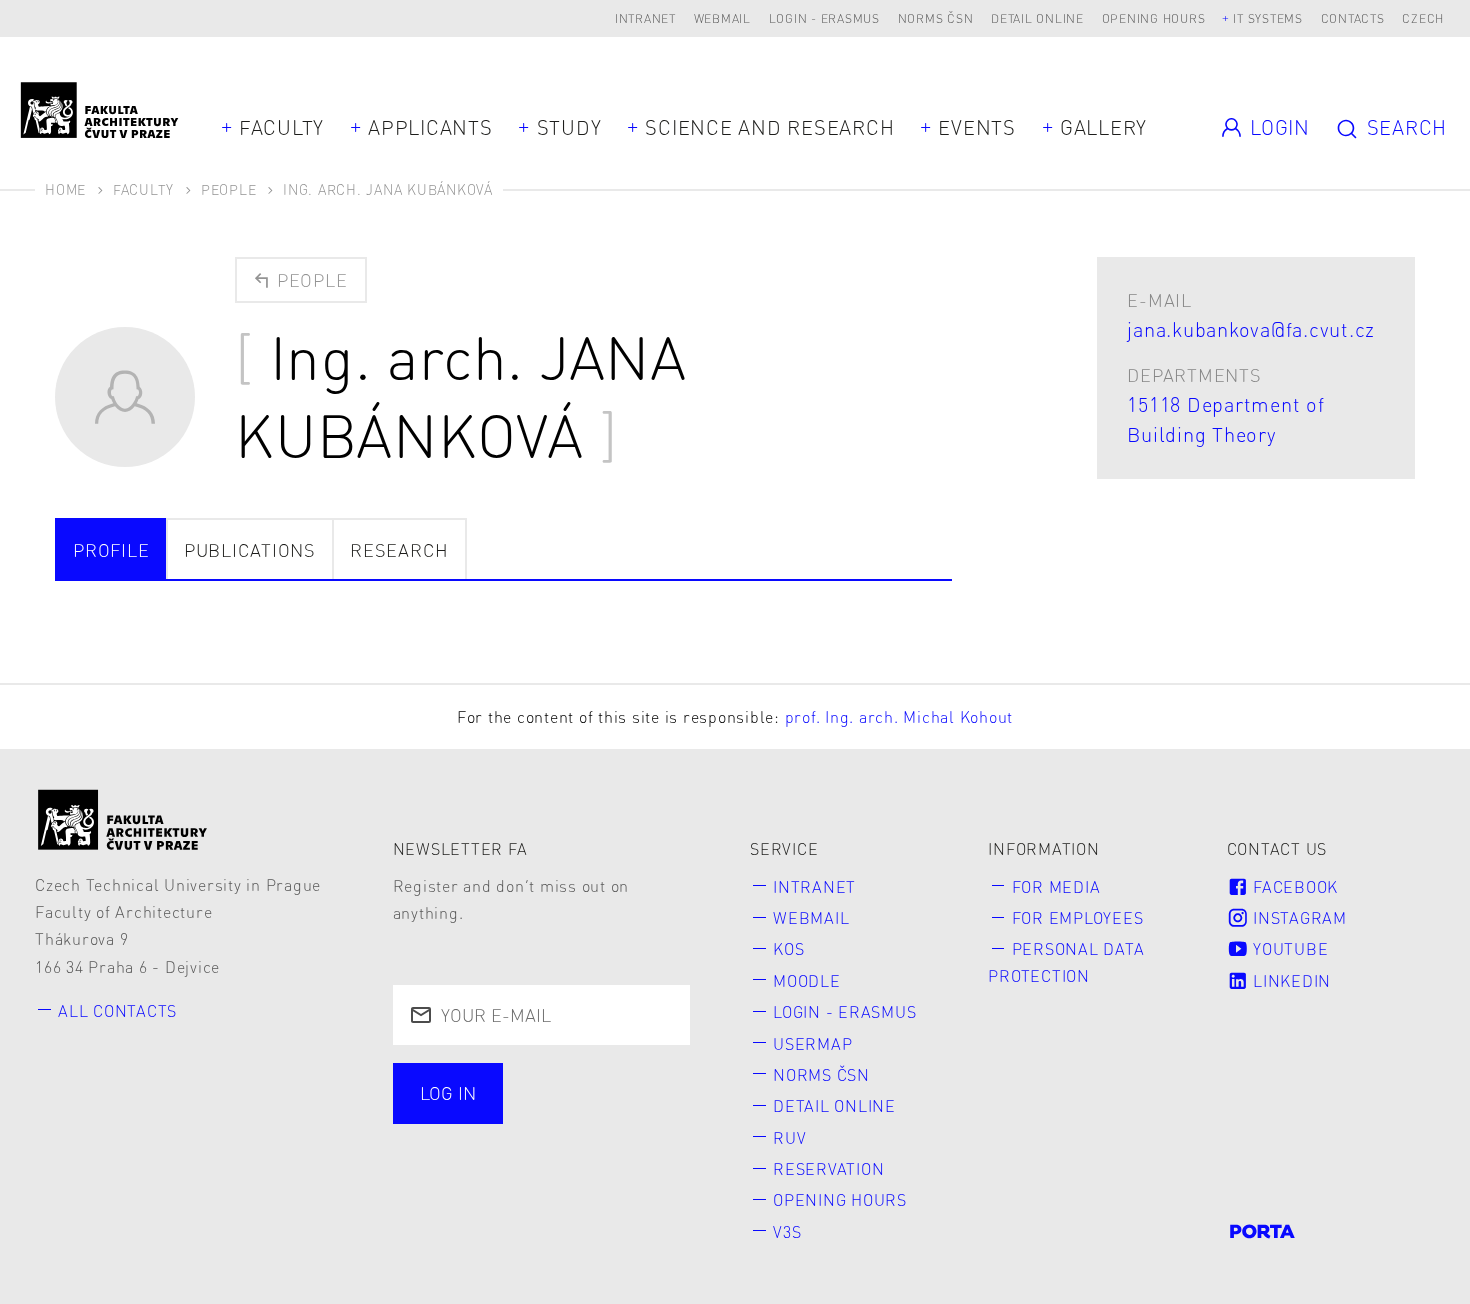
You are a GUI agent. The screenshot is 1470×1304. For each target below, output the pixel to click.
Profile (111, 549)
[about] (123, 819)
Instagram (1297, 917)
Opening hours (1154, 18)
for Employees (1078, 917)
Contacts (1353, 18)
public (451, 1144)
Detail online (1037, 18)
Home (65, 189)
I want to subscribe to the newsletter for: (529, 1095)
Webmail (722, 18)
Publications (250, 549)
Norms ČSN (936, 18)
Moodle (807, 980)
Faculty (281, 127)
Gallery (1103, 127)
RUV (789, 1137)
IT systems (1268, 18)
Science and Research (769, 127)
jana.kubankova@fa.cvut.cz (1251, 329)
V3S (787, 1231)
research (399, 549)
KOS (788, 948)
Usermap (812, 1043)
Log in (448, 1092)
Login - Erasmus (824, 18)
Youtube (1288, 948)
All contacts (117, 1010)
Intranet (645, 18)
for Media (1056, 886)
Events (977, 127)
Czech (1423, 18)
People (229, 189)
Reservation (828, 1168)
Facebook (1293, 886)
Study (569, 127)
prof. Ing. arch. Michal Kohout (899, 716)
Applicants (430, 127)
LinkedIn (1289, 980)
